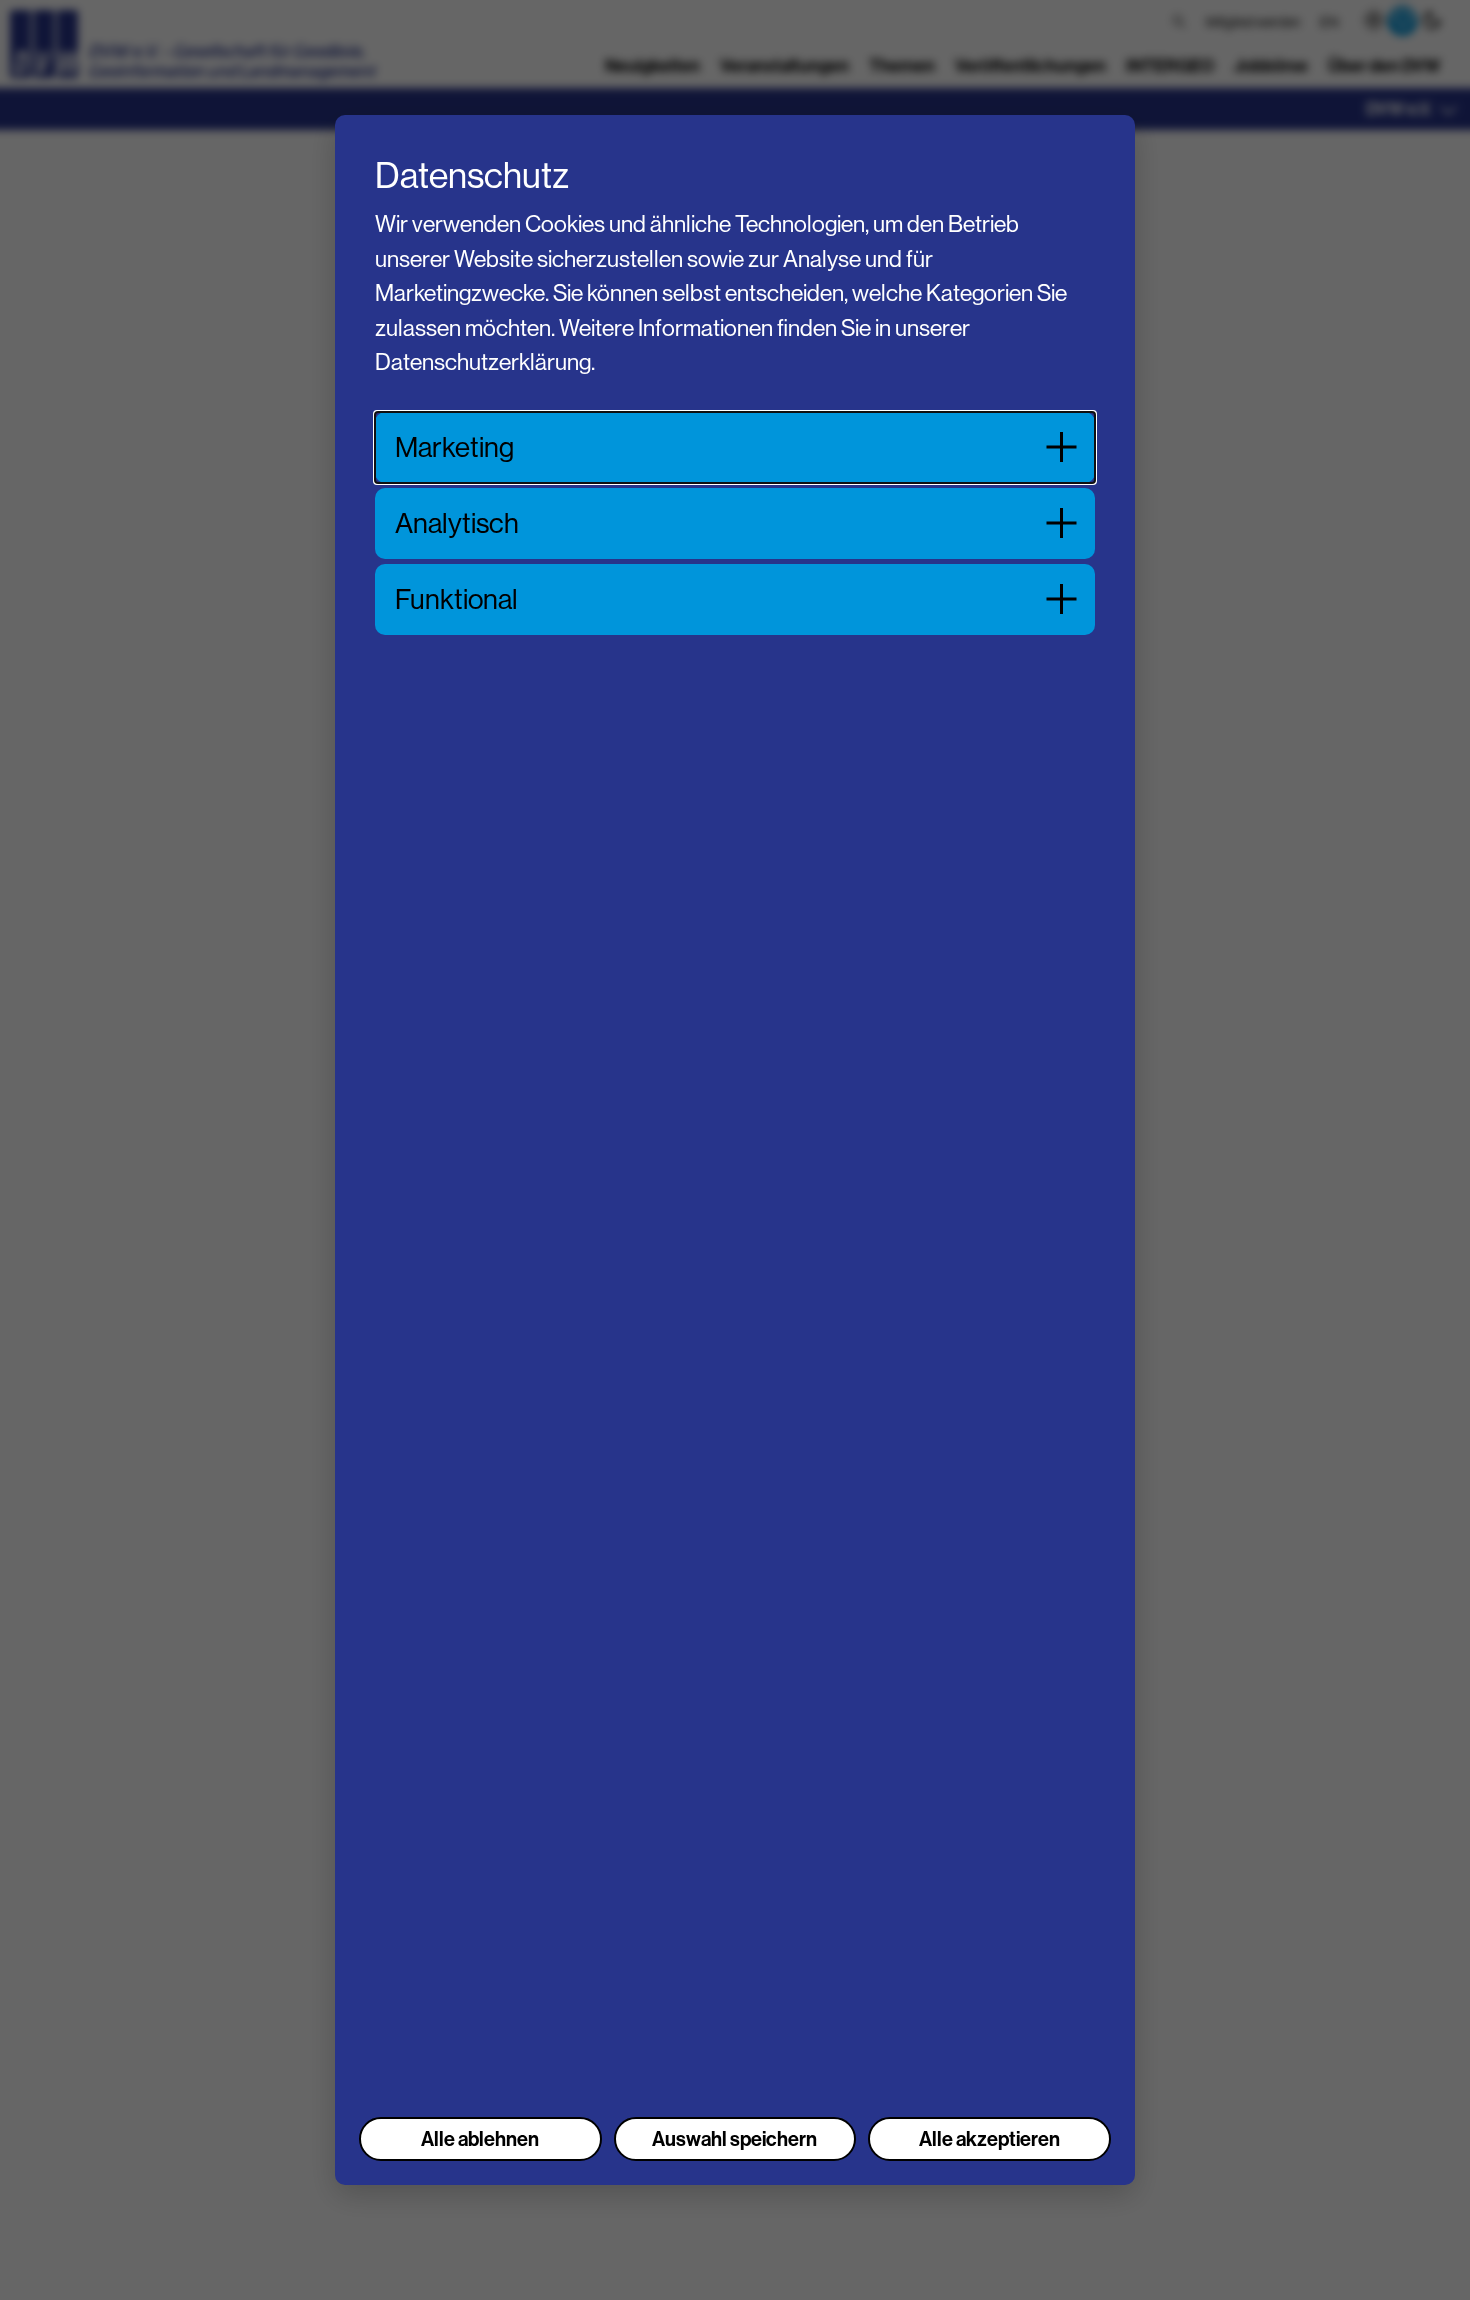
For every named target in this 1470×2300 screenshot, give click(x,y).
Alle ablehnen (480, 2139)
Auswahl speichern (734, 2139)
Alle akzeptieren (989, 2139)
